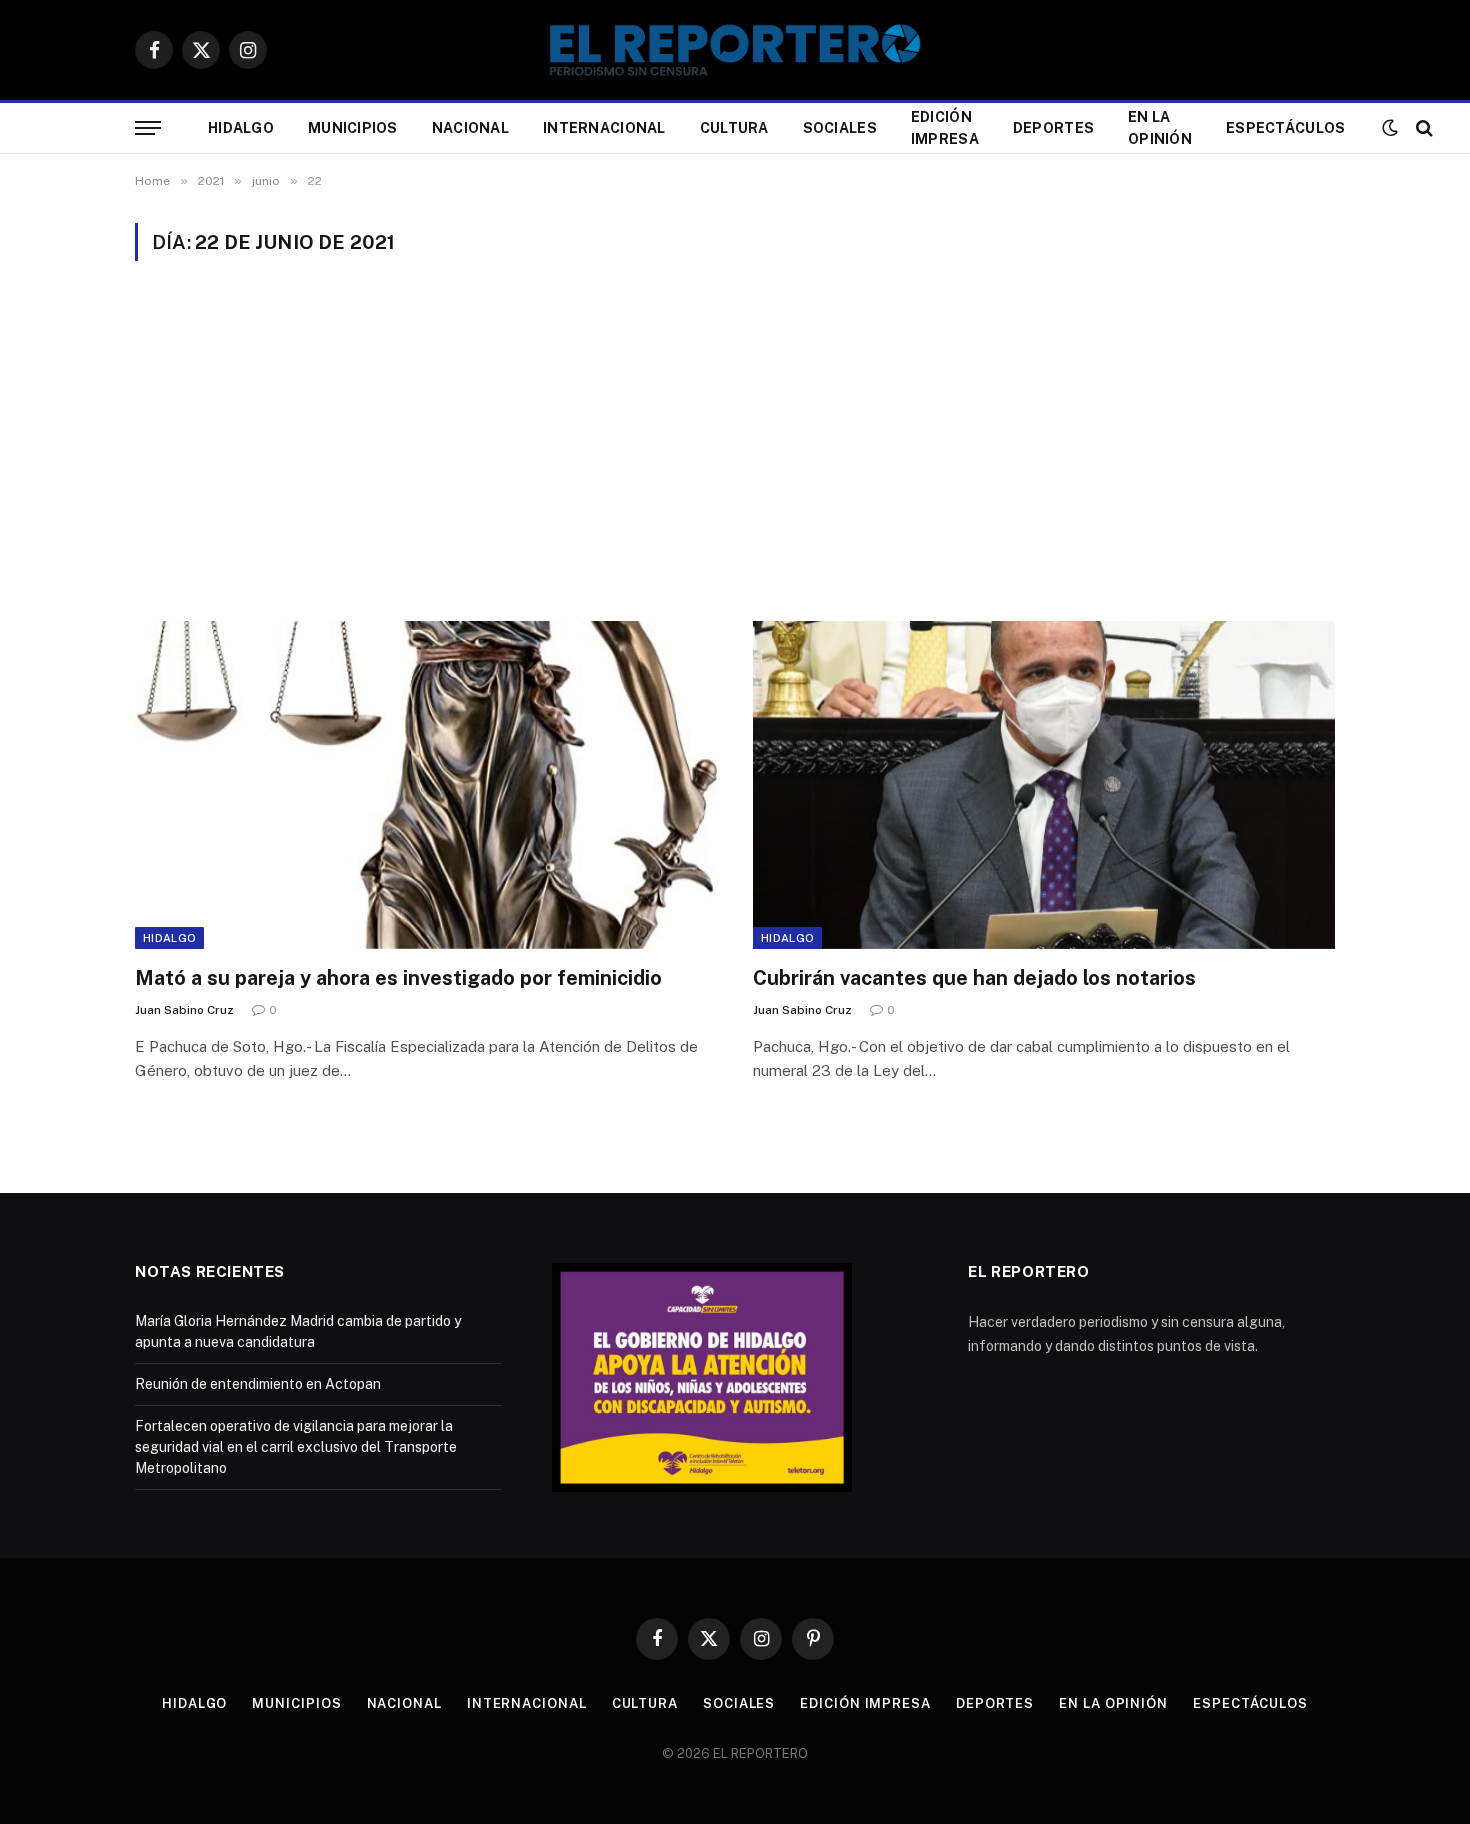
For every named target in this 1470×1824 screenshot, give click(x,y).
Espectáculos (1285, 128)
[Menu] (148, 128)
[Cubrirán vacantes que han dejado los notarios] (1044, 784)
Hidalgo (241, 128)
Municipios (353, 128)
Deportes (1053, 128)
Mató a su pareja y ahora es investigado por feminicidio (398, 978)
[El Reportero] (735, 50)
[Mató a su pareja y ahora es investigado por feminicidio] (426, 784)
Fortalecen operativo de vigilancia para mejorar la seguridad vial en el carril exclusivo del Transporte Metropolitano (296, 1447)
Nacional (470, 128)
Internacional (604, 128)
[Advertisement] (735, 441)
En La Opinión (1160, 128)
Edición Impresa (945, 128)
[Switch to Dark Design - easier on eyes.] (1390, 128)
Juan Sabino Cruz (184, 1010)
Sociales (840, 128)
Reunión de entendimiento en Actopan (258, 1384)
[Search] (1422, 128)
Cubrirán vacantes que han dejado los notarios (974, 978)
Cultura (734, 128)
